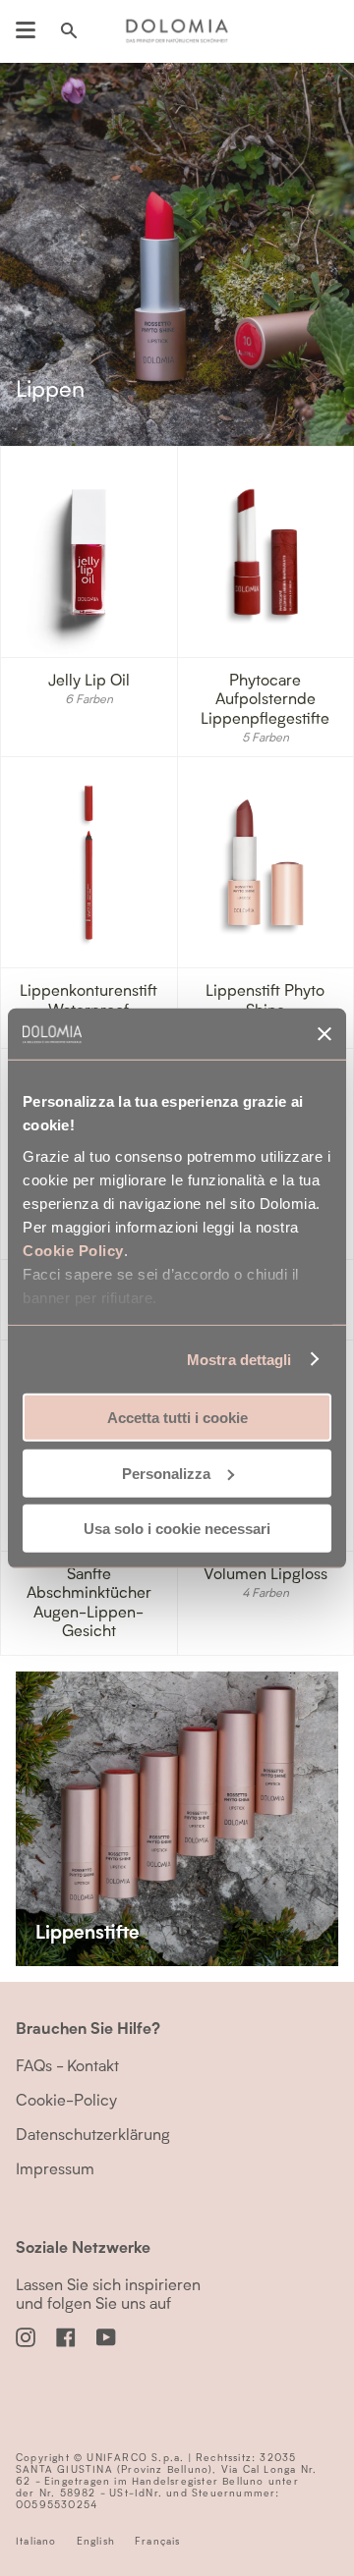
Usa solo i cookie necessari (177, 1529)
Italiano (36, 2541)
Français (158, 2541)
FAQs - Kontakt (67, 2065)
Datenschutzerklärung (93, 2134)
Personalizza (166, 1473)
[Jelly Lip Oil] (89, 552)
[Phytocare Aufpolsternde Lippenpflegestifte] (266, 552)
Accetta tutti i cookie (177, 1418)
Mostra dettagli (239, 1359)
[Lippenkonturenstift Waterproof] (89, 862)
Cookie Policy (73, 1250)
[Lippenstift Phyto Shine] (266, 862)
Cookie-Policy (66, 2099)
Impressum (55, 2168)
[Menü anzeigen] (26, 30)
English (96, 2541)
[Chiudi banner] (324, 1034)
